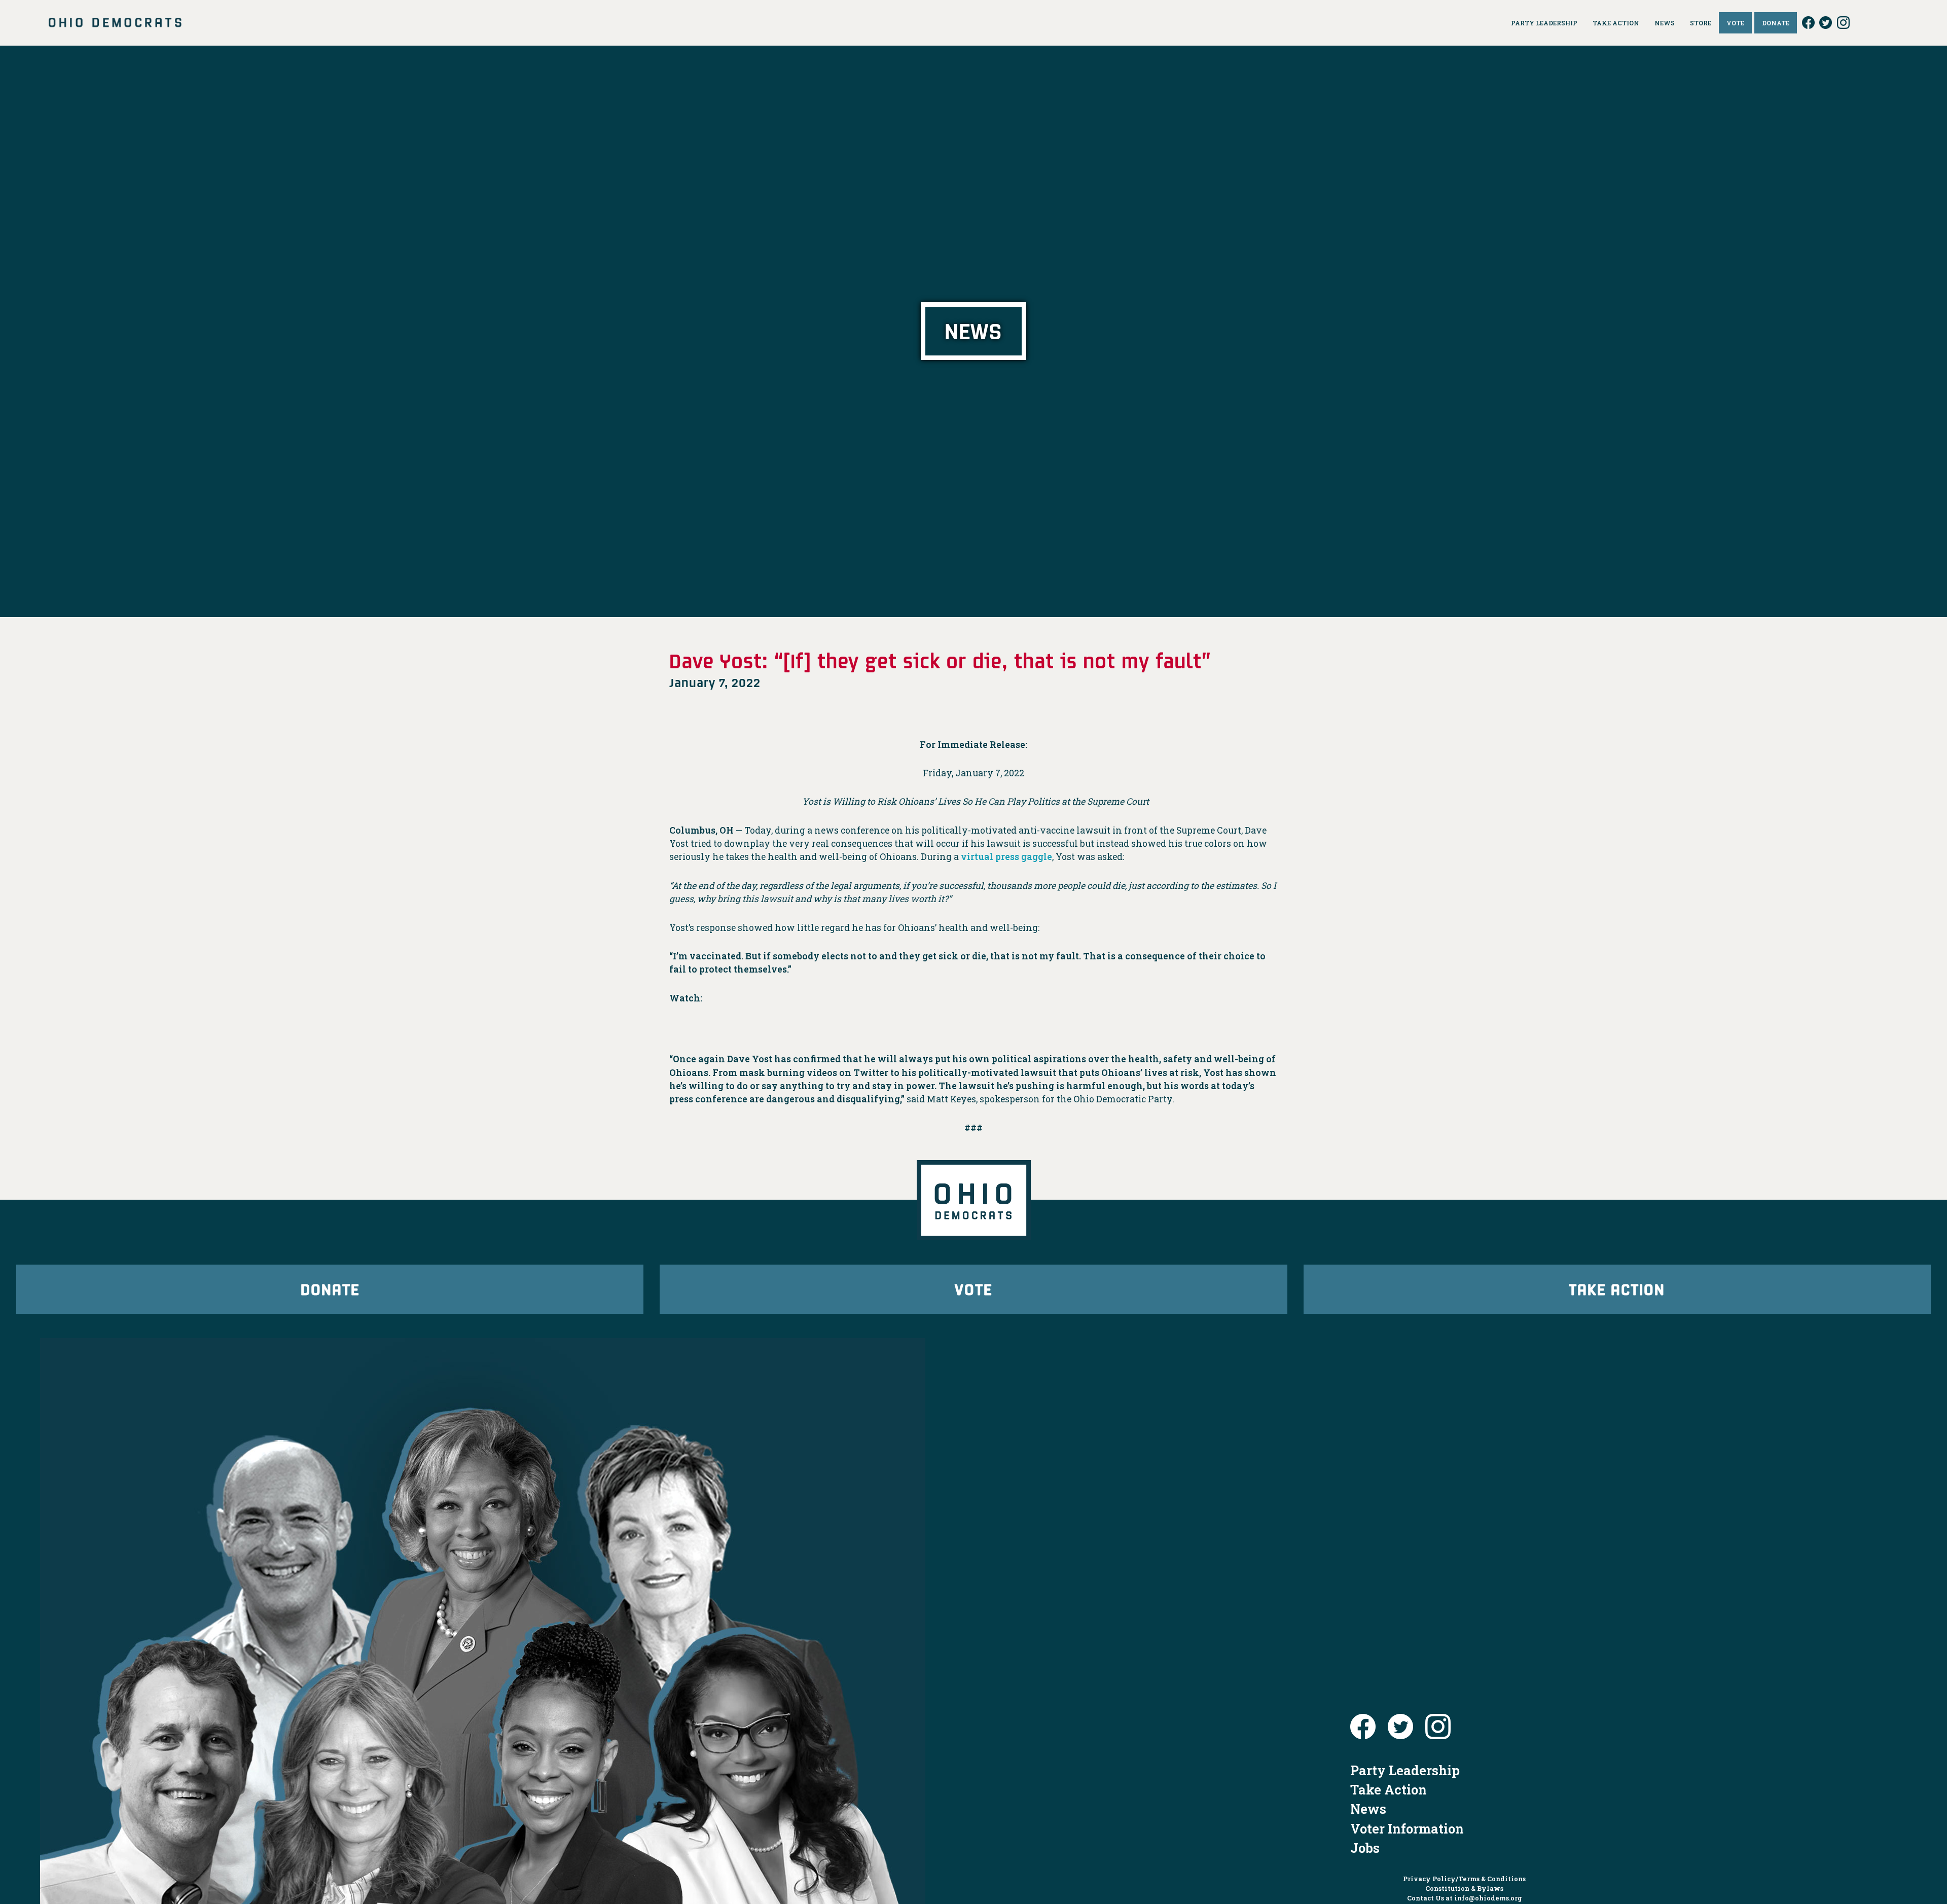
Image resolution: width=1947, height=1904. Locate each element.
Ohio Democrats (115, 23)
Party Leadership (1405, 1770)
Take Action (1617, 1289)
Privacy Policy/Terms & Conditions (1464, 1879)
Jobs (1365, 1848)
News (1368, 1809)
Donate (330, 1289)
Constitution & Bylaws (1464, 1888)
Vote (974, 1289)
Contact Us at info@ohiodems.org (1465, 1898)
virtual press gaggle (1006, 857)
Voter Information (1407, 1828)
